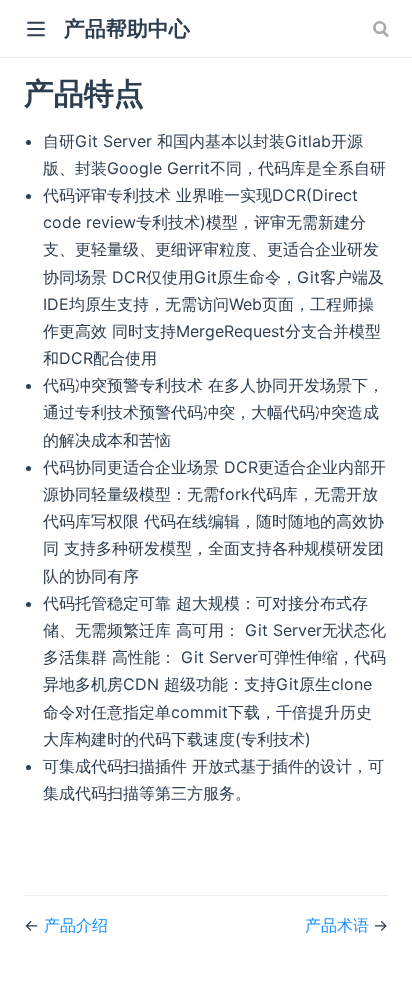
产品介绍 (76, 925)
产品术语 (339, 925)
